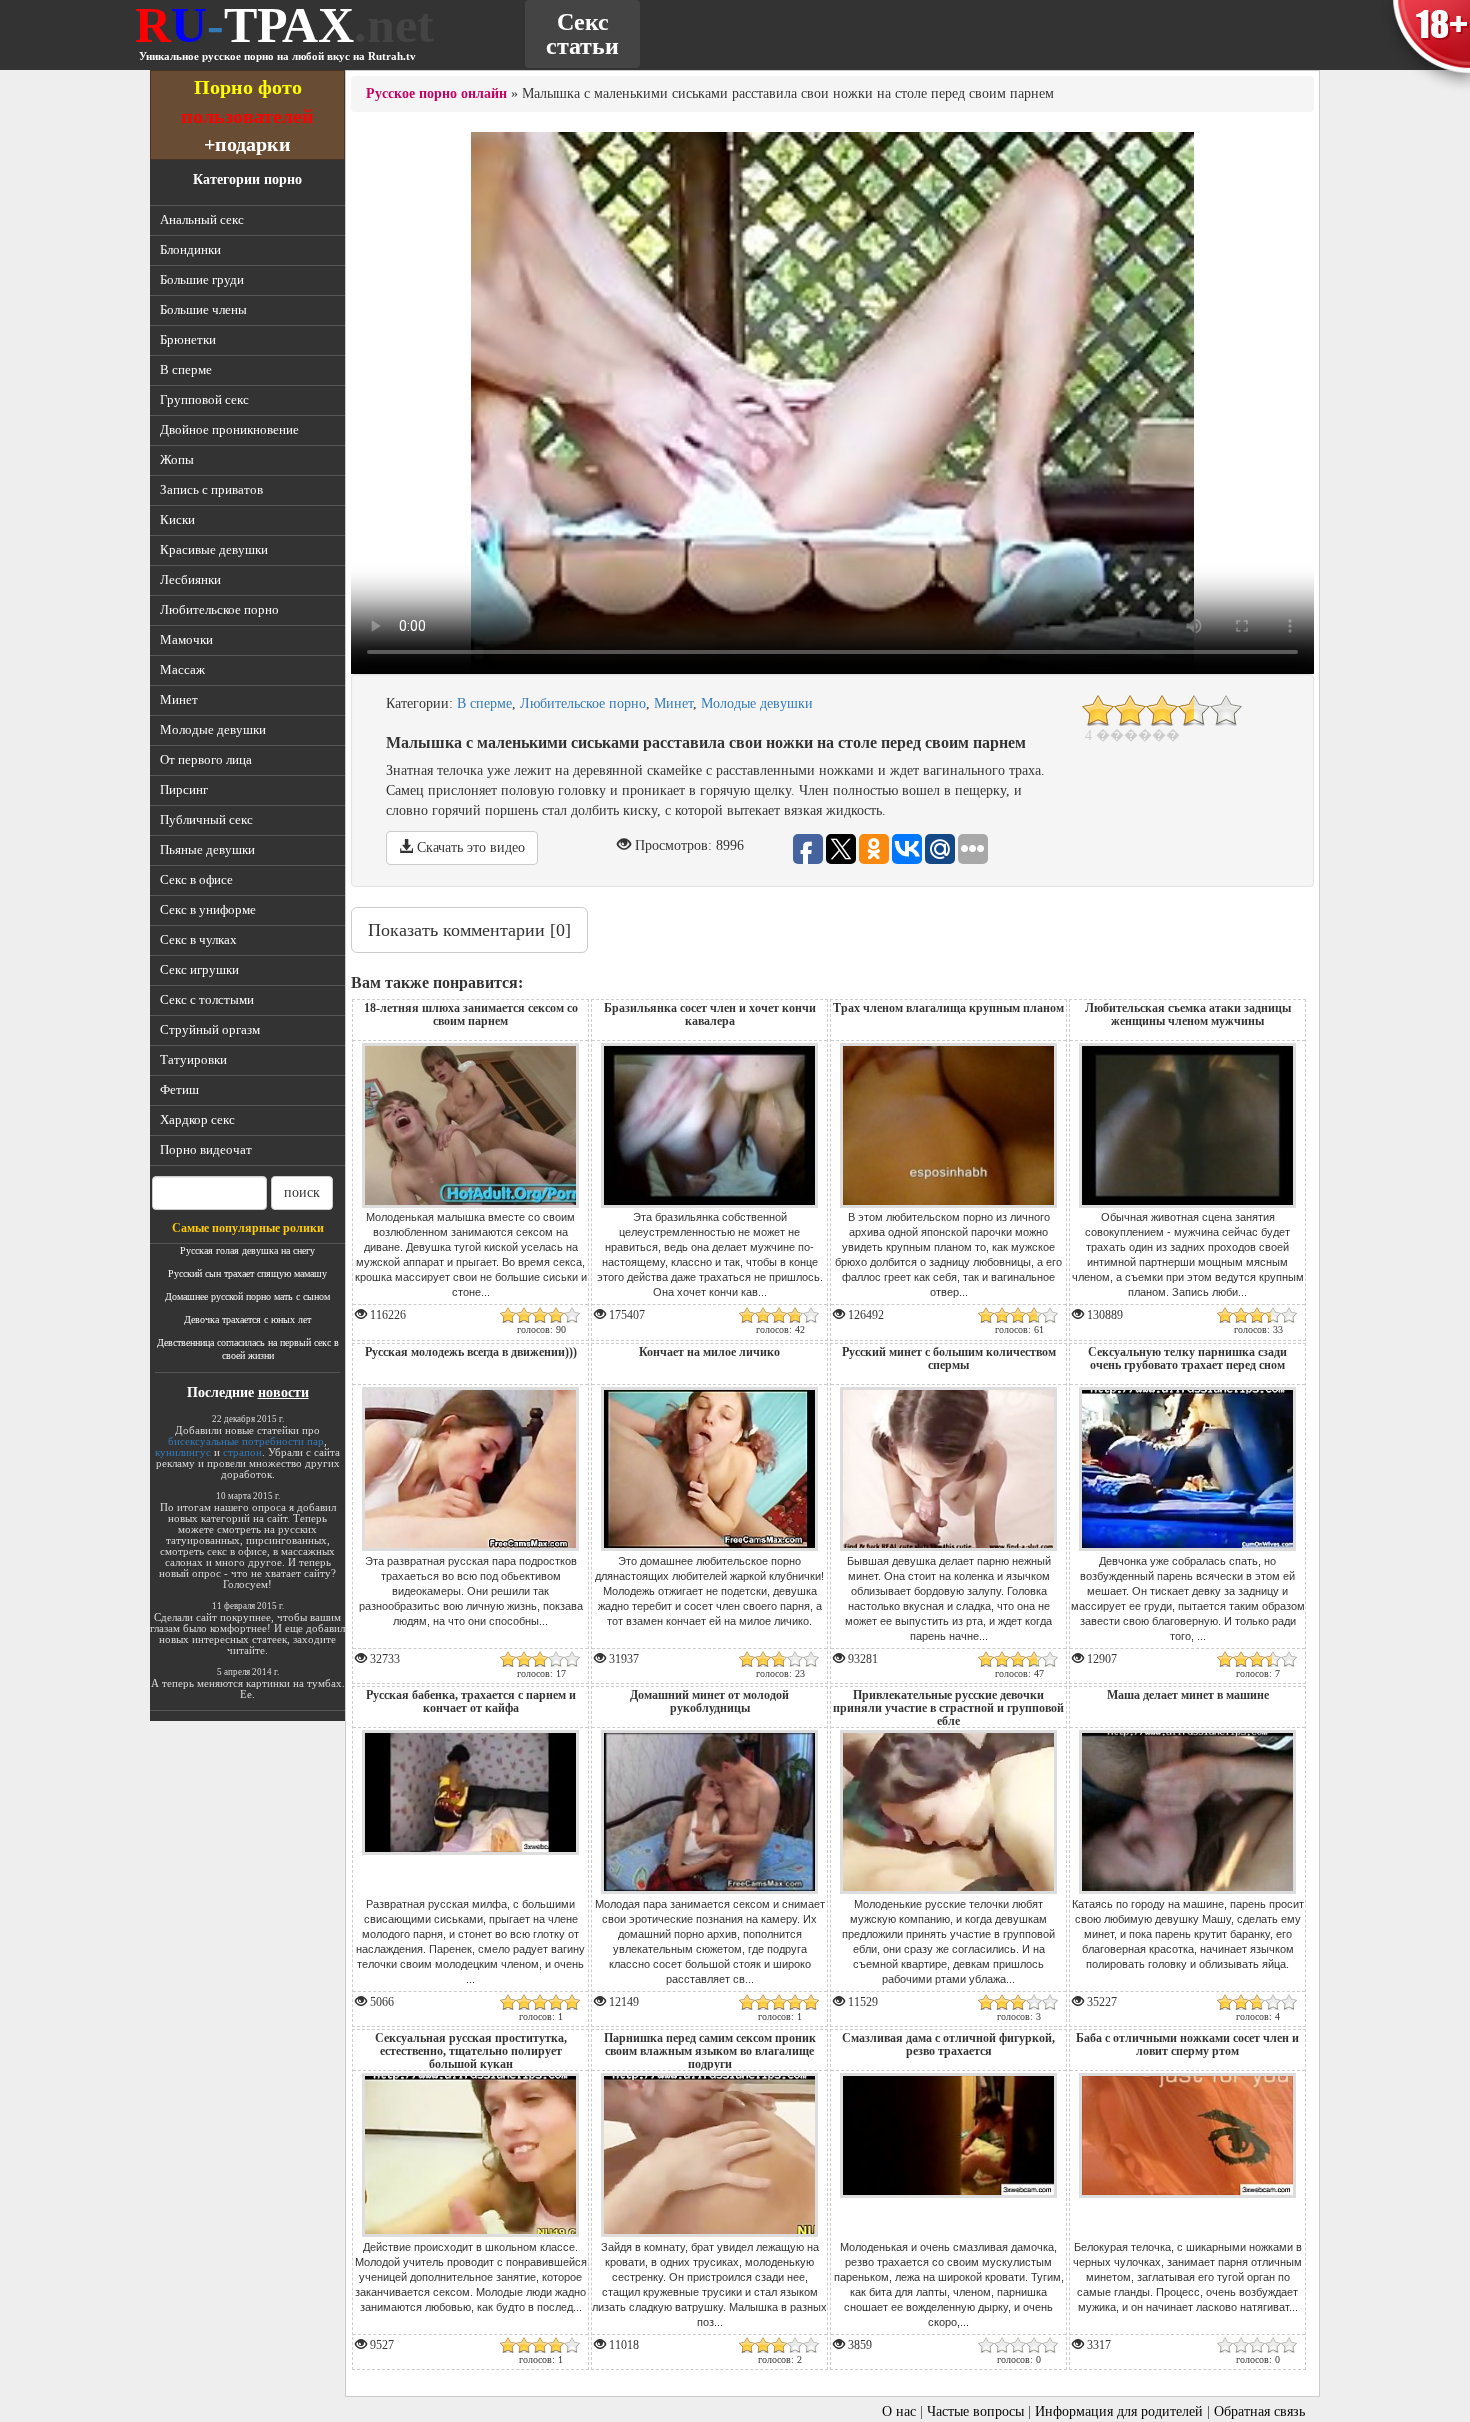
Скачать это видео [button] (469, 847)
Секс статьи (582, 34)
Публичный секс (206, 819)
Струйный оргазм (210, 1029)
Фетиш (179, 1089)
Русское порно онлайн (436, 93)
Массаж (182, 669)
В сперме (186, 369)
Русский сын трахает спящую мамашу (247, 1273)
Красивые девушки (214, 549)
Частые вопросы (975, 2411)
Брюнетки (188, 339)
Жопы (177, 459)
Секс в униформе (208, 909)
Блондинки (190, 249)
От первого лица (206, 759)
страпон (242, 1452)
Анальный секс (202, 219)
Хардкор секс (197, 1119)
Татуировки (193, 1059)
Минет (179, 699)
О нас (899, 2411)
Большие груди (202, 279)
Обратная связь (1259, 2411)
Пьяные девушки (207, 849)
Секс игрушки (199, 969)
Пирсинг (184, 789)
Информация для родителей (1119, 2411)
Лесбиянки (190, 579)
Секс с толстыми (207, 999)
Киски (177, 519)
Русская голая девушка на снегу (247, 1250)
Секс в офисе (196, 879)
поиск (302, 1192)
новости (283, 1392)
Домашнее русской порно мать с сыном (247, 1296)
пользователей (247, 115)
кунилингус (183, 1452)
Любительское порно (219, 609)
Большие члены (203, 309)
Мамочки (186, 639)
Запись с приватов (211, 489)
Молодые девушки (213, 729)
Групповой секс (204, 399)
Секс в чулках (198, 939)
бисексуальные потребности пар (246, 1441)
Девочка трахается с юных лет (247, 1319)
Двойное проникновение (229, 429)
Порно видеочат (206, 1149)
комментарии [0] (469, 930)
